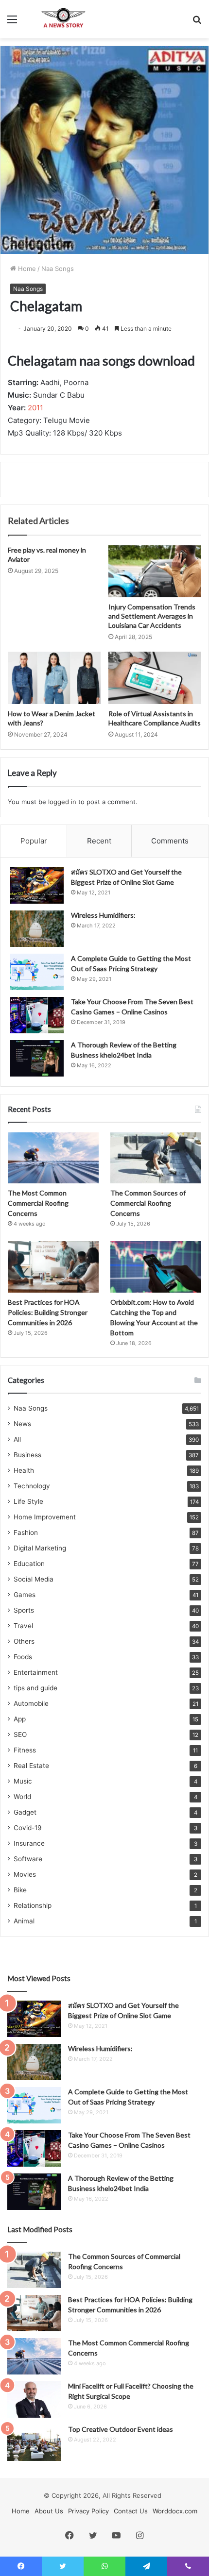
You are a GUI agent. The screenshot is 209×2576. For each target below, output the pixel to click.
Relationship (33, 1905)
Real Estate (31, 1766)
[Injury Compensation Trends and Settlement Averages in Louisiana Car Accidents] (155, 572)
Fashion (26, 1532)
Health (24, 1470)
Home (26, 269)
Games (25, 1595)
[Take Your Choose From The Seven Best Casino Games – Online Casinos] (37, 1015)
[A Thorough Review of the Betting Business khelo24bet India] (37, 1058)
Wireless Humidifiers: (103, 915)
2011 (35, 408)
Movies (25, 1874)
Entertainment (36, 1672)
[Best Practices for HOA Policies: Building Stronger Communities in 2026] (53, 1267)
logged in (62, 802)
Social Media (34, 1579)
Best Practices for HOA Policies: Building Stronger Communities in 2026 (48, 1312)
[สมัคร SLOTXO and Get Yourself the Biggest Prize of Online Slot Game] (37, 885)
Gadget (25, 1812)
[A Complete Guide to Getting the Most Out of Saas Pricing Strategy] (37, 972)
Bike (20, 1890)
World (22, 1797)
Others (24, 1641)
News (22, 1424)
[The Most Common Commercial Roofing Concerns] (53, 1158)
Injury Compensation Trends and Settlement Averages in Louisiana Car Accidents (152, 616)
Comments (170, 841)
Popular (34, 841)
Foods (23, 1657)
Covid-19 (28, 1828)
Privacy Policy (88, 2511)
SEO (20, 1734)
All (17, 1439)
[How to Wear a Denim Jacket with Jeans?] (54, 678)
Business (27, 1455)
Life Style (28, 1501)
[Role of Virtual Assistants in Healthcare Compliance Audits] (155, 678)
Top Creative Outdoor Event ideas (121, 2429)
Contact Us (131, 2511)
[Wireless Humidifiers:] (37, 929)
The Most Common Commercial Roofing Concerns (38, 1203)
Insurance (29, 1843)
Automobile (31, 1703)
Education (29, 1564)
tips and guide (35, 1688)
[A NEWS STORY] (63, 19)
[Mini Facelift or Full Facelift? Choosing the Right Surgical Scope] (34, 2399)
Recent (99, 841)
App (20, 1719)
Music (23, 1781)
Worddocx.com (175, 2511)
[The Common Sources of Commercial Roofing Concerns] (156, 1158)
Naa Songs (58, 269)
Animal (24, 1921)
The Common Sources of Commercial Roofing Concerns (148, 1203)
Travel (23, 1626)
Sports (24, 1610)
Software (28, 1859)
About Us (49, 2511)
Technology (32, 1486)
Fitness (25, 1750)
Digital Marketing (40, 1548)
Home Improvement (45, 1517)
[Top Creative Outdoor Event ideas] (34, 2443)
